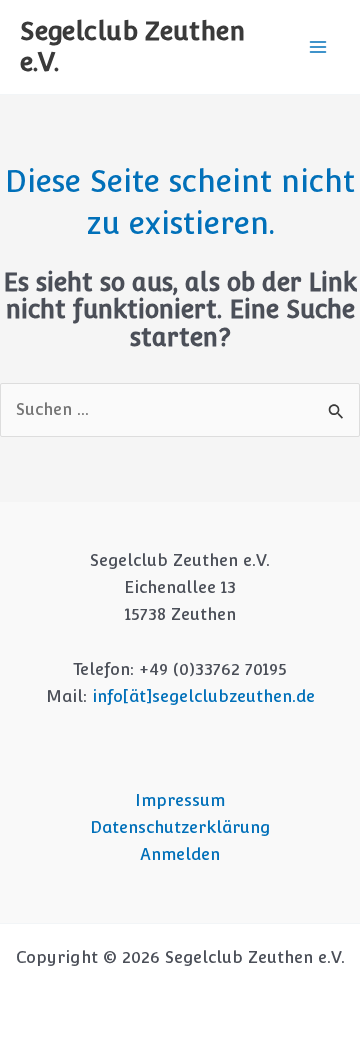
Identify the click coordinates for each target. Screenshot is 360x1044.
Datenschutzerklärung (180, 827)
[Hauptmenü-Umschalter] (317, 47)
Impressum (180, 800)
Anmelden (180, 854)
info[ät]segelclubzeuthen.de (203, 696)
